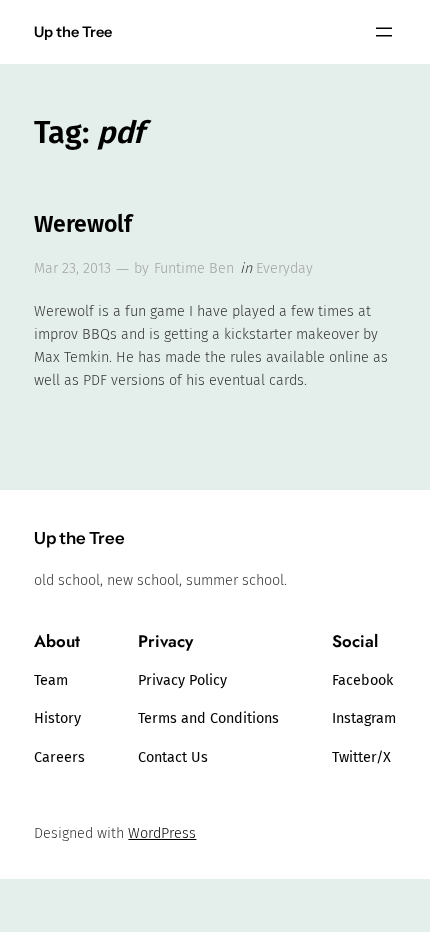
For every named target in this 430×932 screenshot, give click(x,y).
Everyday (284, 268)
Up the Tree (73, 32)
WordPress (162, 833)
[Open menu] (384, 32)
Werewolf (83, 224)
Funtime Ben (194, 268)
